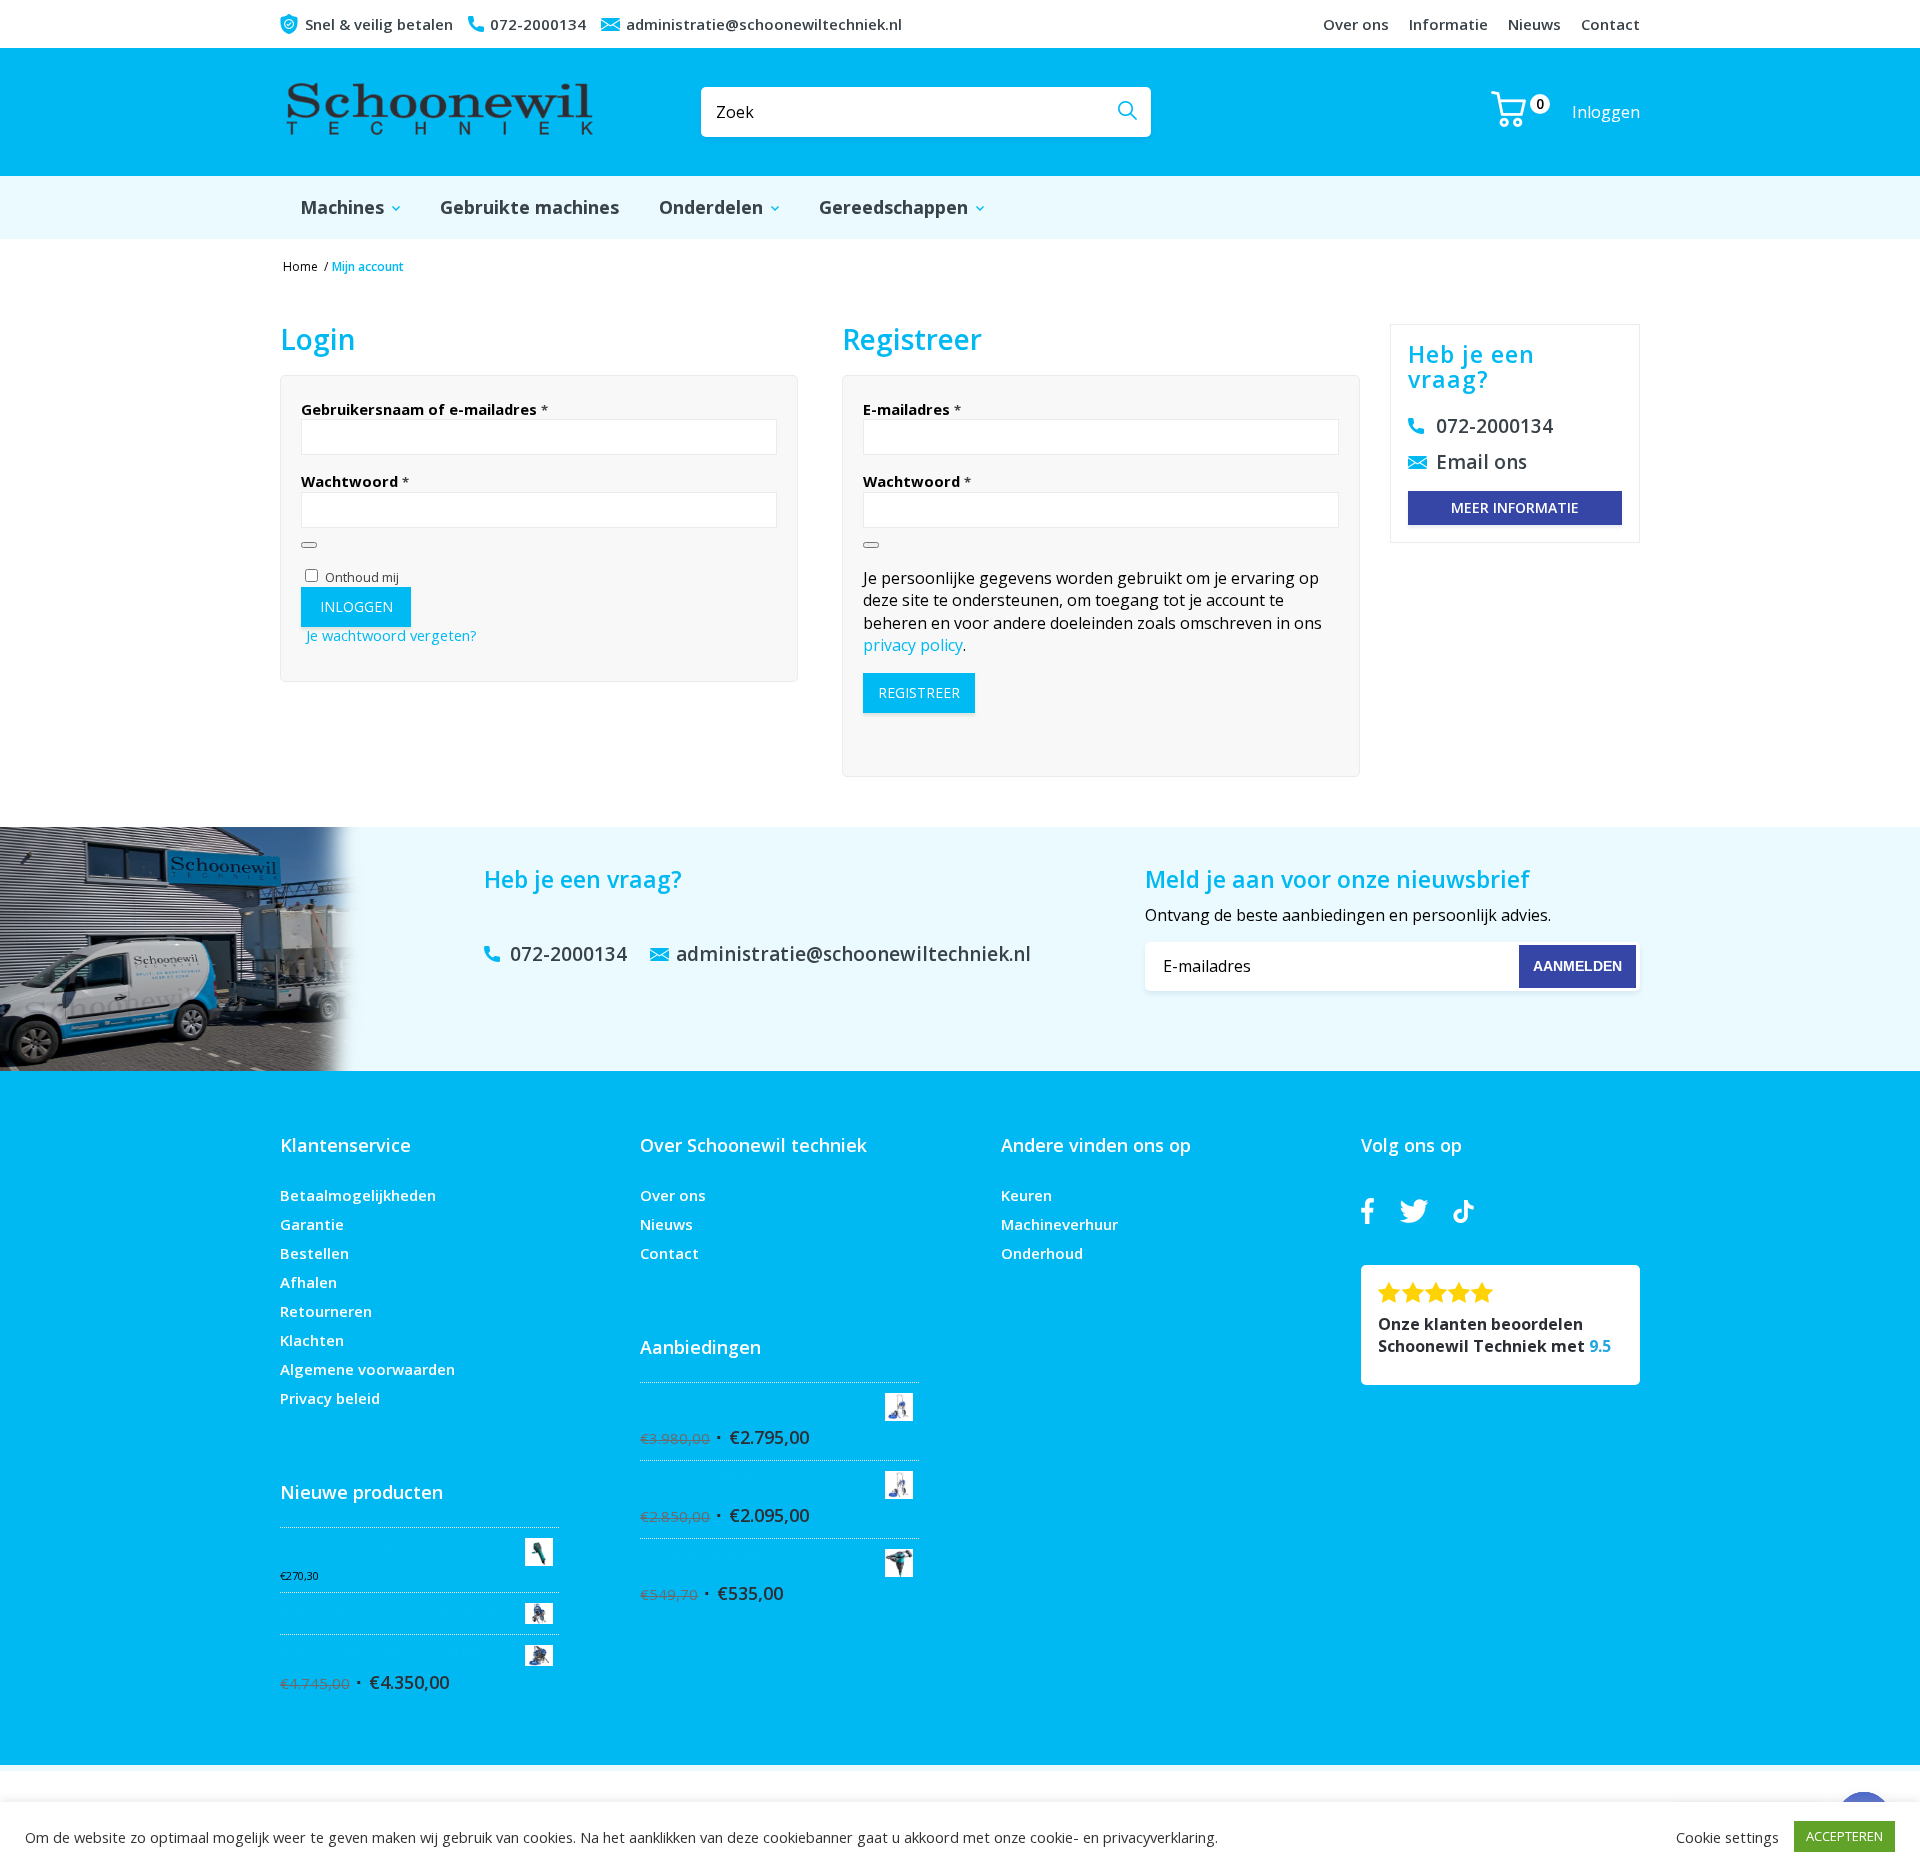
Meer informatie (1515, 507)
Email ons (1481, 462)
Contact (1610, 24)
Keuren (1026, 1195)
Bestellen (314, 1253)
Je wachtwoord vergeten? (391, 635)
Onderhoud (1042, 1253)
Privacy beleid (330, 1398)
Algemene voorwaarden (367, 1369)
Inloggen (1606, 112)
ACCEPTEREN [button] (1844, 1836)
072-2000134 (538, 24)
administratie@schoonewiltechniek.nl (764, 24)
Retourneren (326, 1311)
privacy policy (913, 645)
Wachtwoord (355, 481)
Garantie (312, 1224)
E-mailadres (912, 409)
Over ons (1356, 24)
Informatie (1448, 24)
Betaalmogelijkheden (358, 1195)
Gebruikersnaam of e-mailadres (424, 409)
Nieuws (1534, 24)
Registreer (919, 692)
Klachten (312, 1340)
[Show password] (309, 545)
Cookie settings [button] (1727, 1837)
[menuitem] (350, 207)
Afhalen (308, 1282)
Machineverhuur (1059, 1224)
